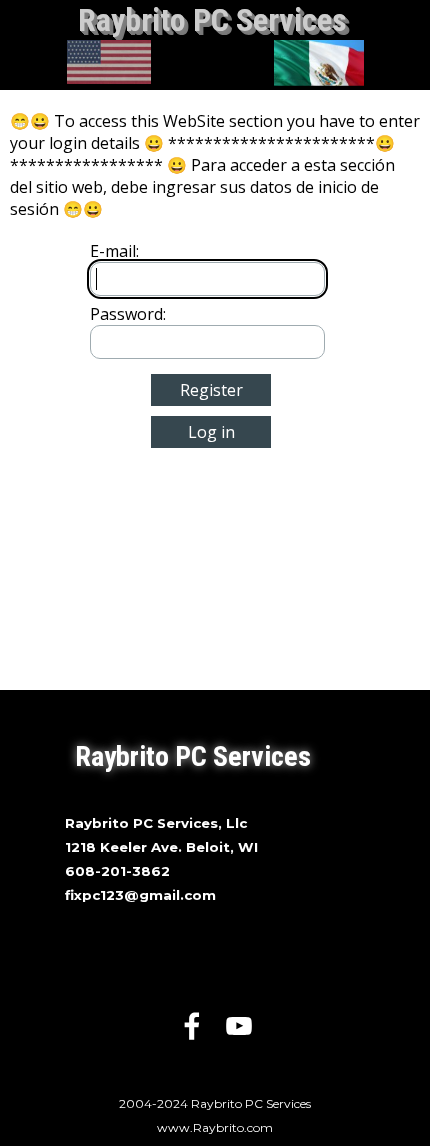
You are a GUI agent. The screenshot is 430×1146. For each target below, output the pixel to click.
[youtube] (239, 1026)
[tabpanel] (215, 858)
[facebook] (192, 1026)
